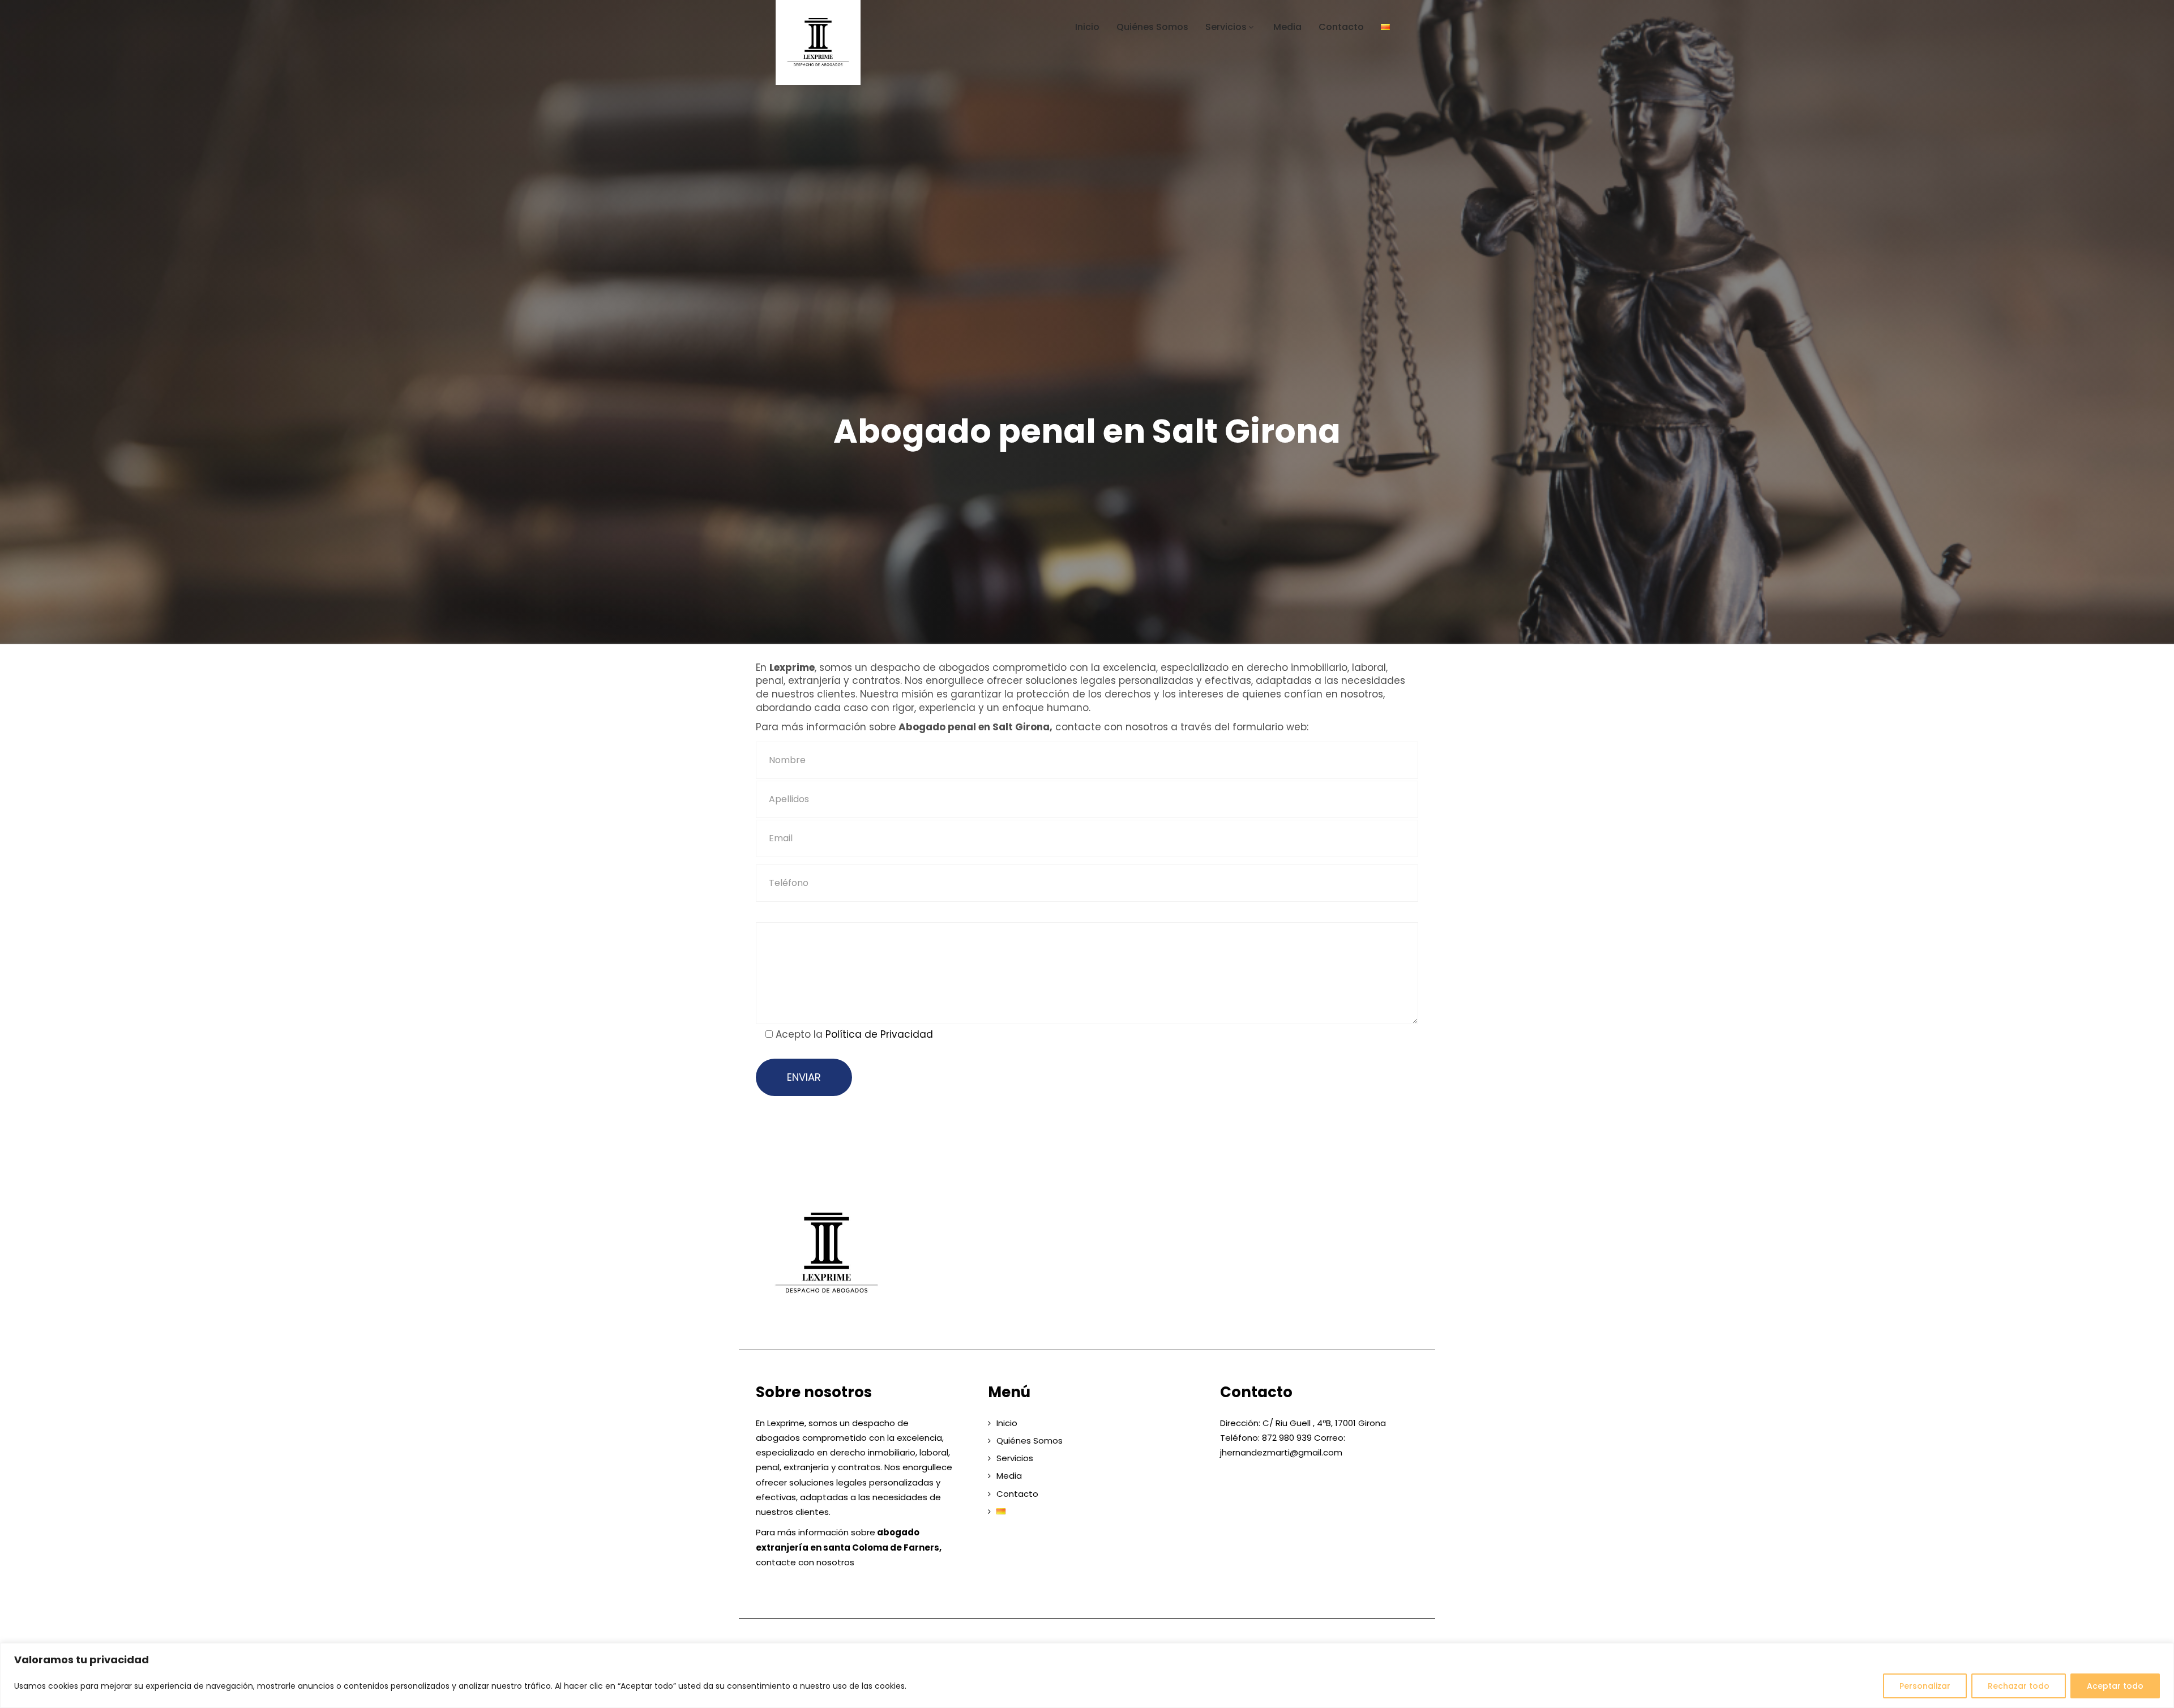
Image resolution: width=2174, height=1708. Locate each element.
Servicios (1226, 27)
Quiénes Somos (1152, 27)
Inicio (1087, 27)
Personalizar (1925, 1686)
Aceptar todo (2115, 1686)
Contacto (1341, 27)
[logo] (827, 1253)
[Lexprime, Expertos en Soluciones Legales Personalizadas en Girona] (853, 42)
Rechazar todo (2019, 1686)
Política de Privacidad (879, 1034)
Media (1287, 27)
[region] (1087, 1675)
